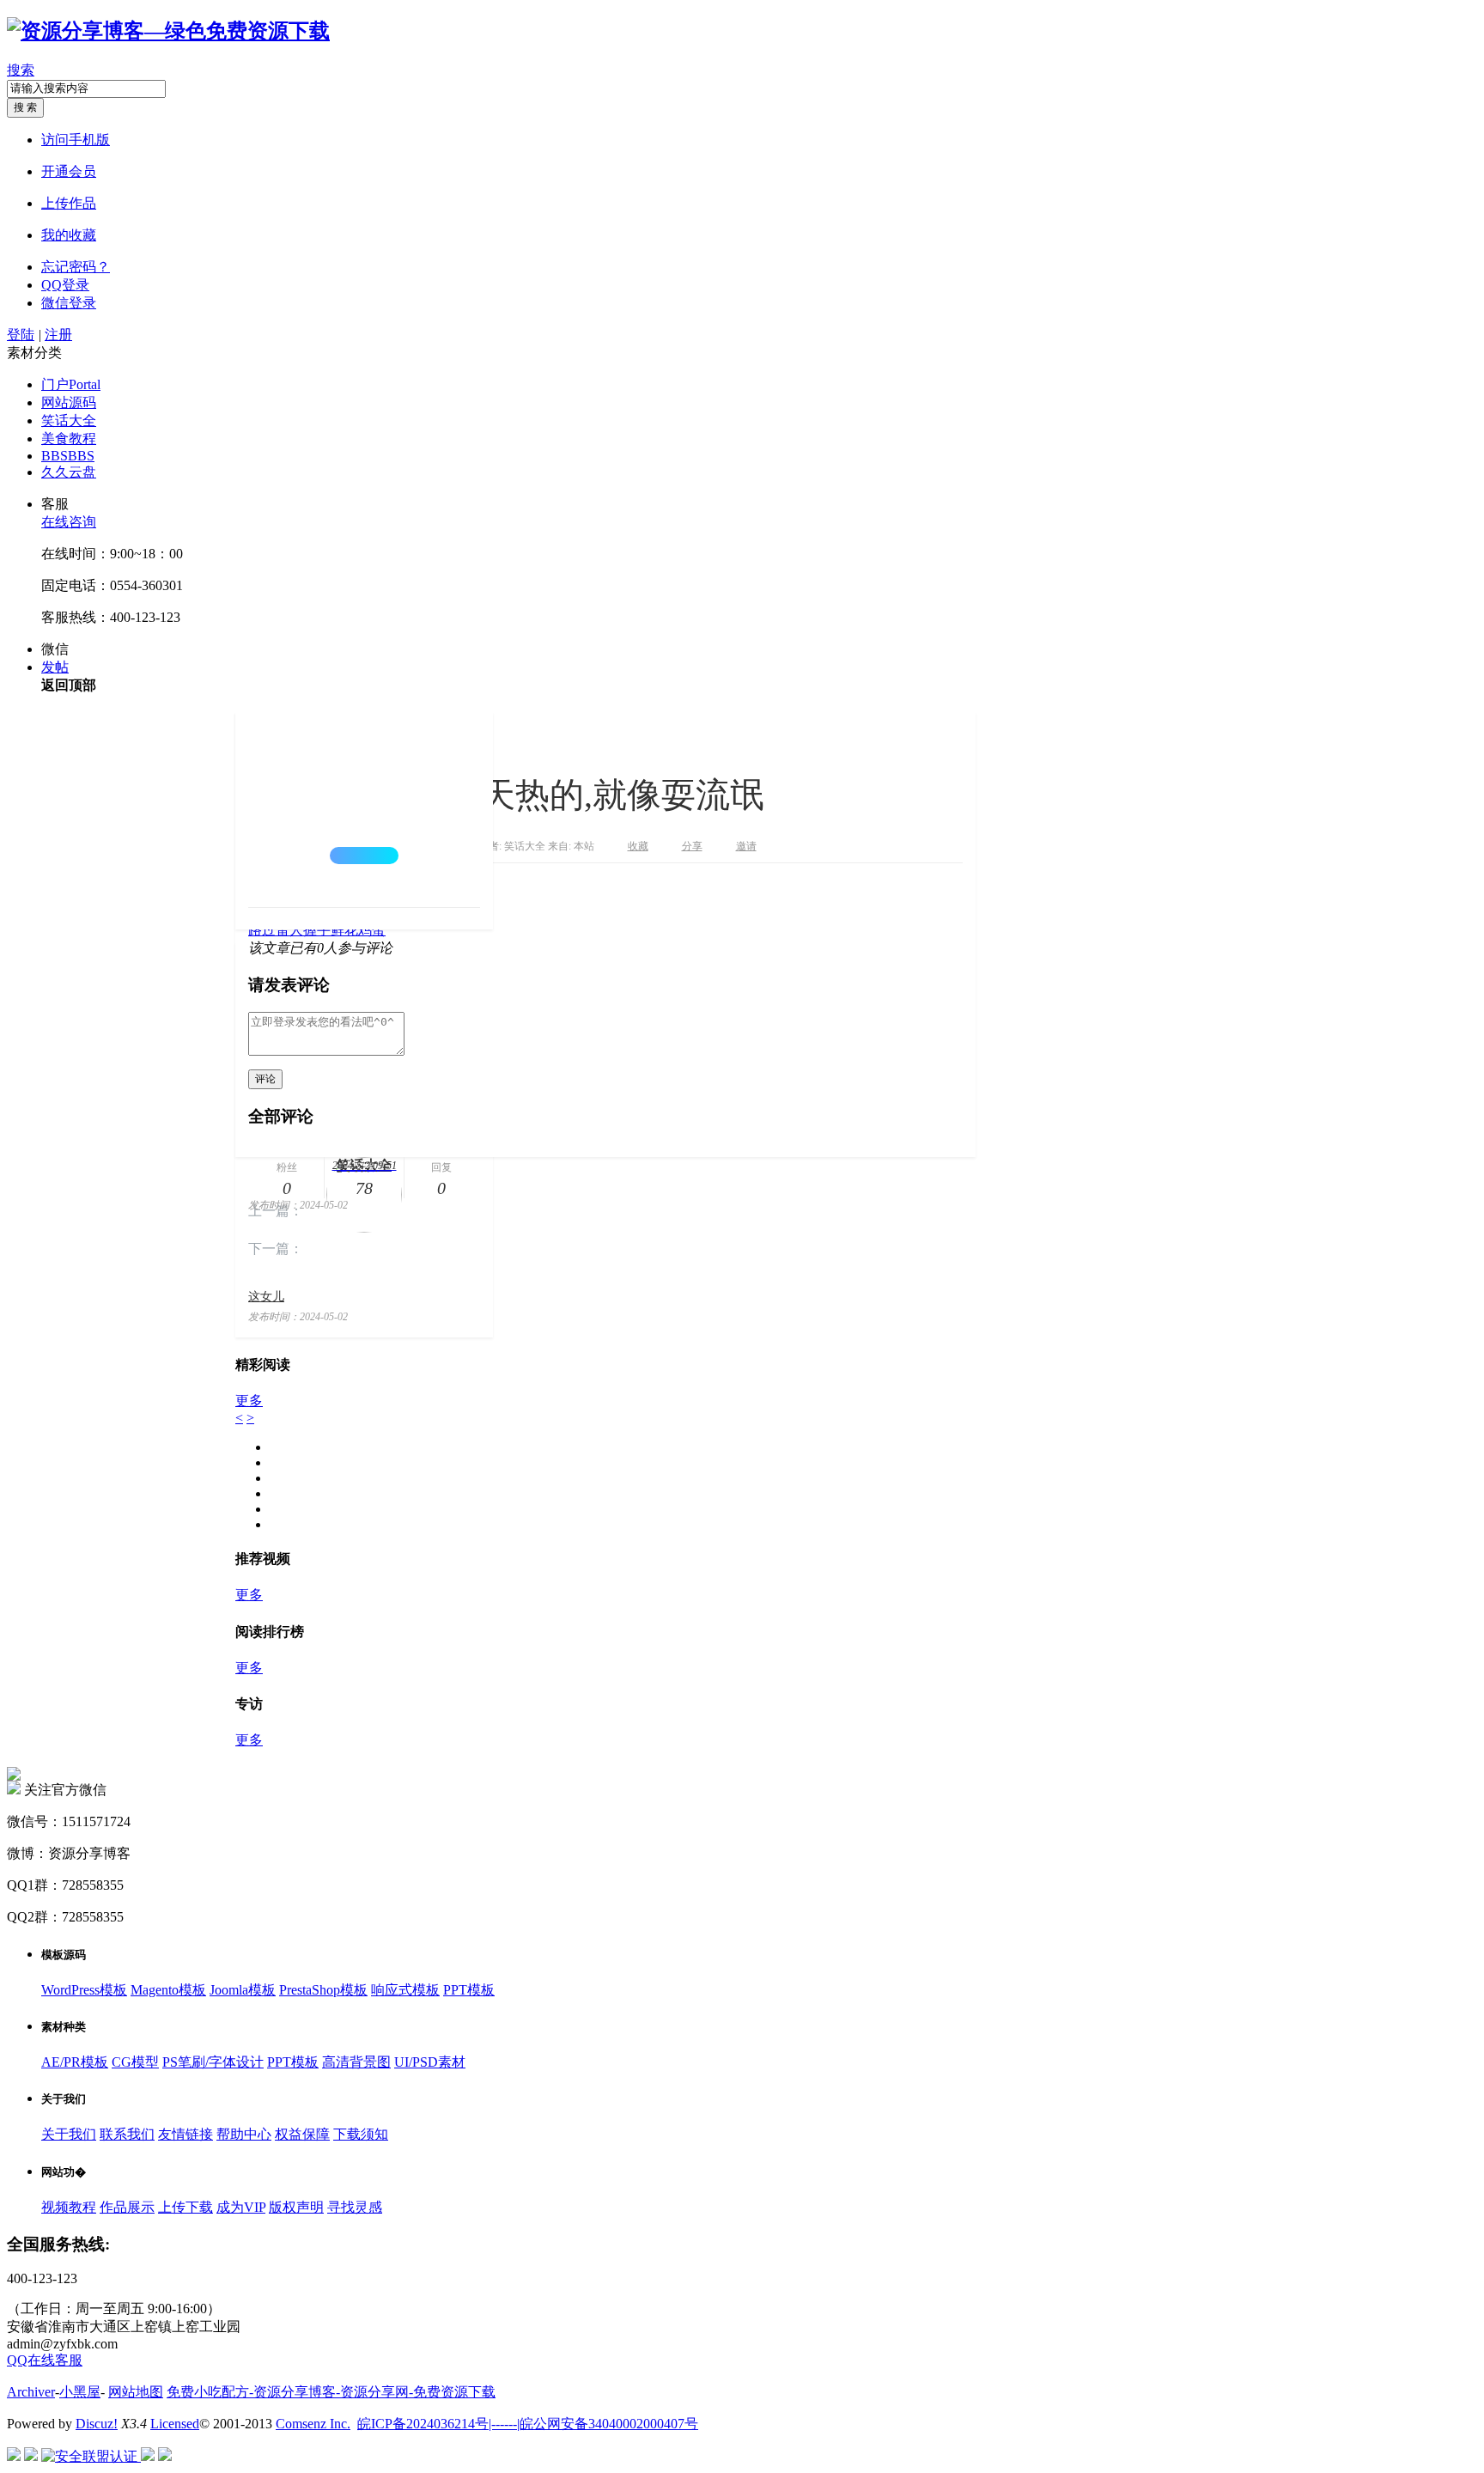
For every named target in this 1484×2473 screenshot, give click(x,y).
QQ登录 (65, 285)
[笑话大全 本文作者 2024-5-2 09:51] (364, 810)
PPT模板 (469, 1990)
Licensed (175, 2424)
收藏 (638, 846)
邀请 (746, 846)
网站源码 (69, 402)
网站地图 (136, 2392)
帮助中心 (244, 2134)
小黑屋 (80, 2392)
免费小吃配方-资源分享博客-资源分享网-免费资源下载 (331, 2392)
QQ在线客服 (45, 2360)
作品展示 (127, 2207)
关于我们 (69, 2134)
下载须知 (361, 2134)
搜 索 (25, 107)
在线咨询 (69, 522)
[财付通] (148, 2456)
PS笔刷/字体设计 (213, 2062)
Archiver (31, 2392)
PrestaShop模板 (323, 1990)
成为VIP (241, 2207)
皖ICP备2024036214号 (423, 2424)
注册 (58, 335)
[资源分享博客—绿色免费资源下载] (168, 31)
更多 (249, 1401)
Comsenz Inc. (313, 2424)
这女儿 (266, 1297)
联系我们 (127, 2134)
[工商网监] (14, 2456)
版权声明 (296, 2207)
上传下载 (185, 2207)
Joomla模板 (243, 1990)
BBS (68, 456)
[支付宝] (165, 2456)
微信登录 (69, 303)
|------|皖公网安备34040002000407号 (593, 2424)
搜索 (21, 70)
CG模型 (135, 2062)
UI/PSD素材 (430, 2062)
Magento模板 (168, 1990)
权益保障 (302, 2134)
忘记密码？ (76, 267)
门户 (71, 384)
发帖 (55, 667)
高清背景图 (356, 2062)
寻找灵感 (355, 2207)
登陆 (21, 335)
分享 (692, 846)
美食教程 (69, 439)
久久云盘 (69, 472)
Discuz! (97, 2424)
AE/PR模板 (75, 2062)
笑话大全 (69, 420)
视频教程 (69, 2207)
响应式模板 (405, 1990)
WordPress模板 (84, 1990)
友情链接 (185, 2134)
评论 (265, 1079)
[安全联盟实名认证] (31, 2456)
